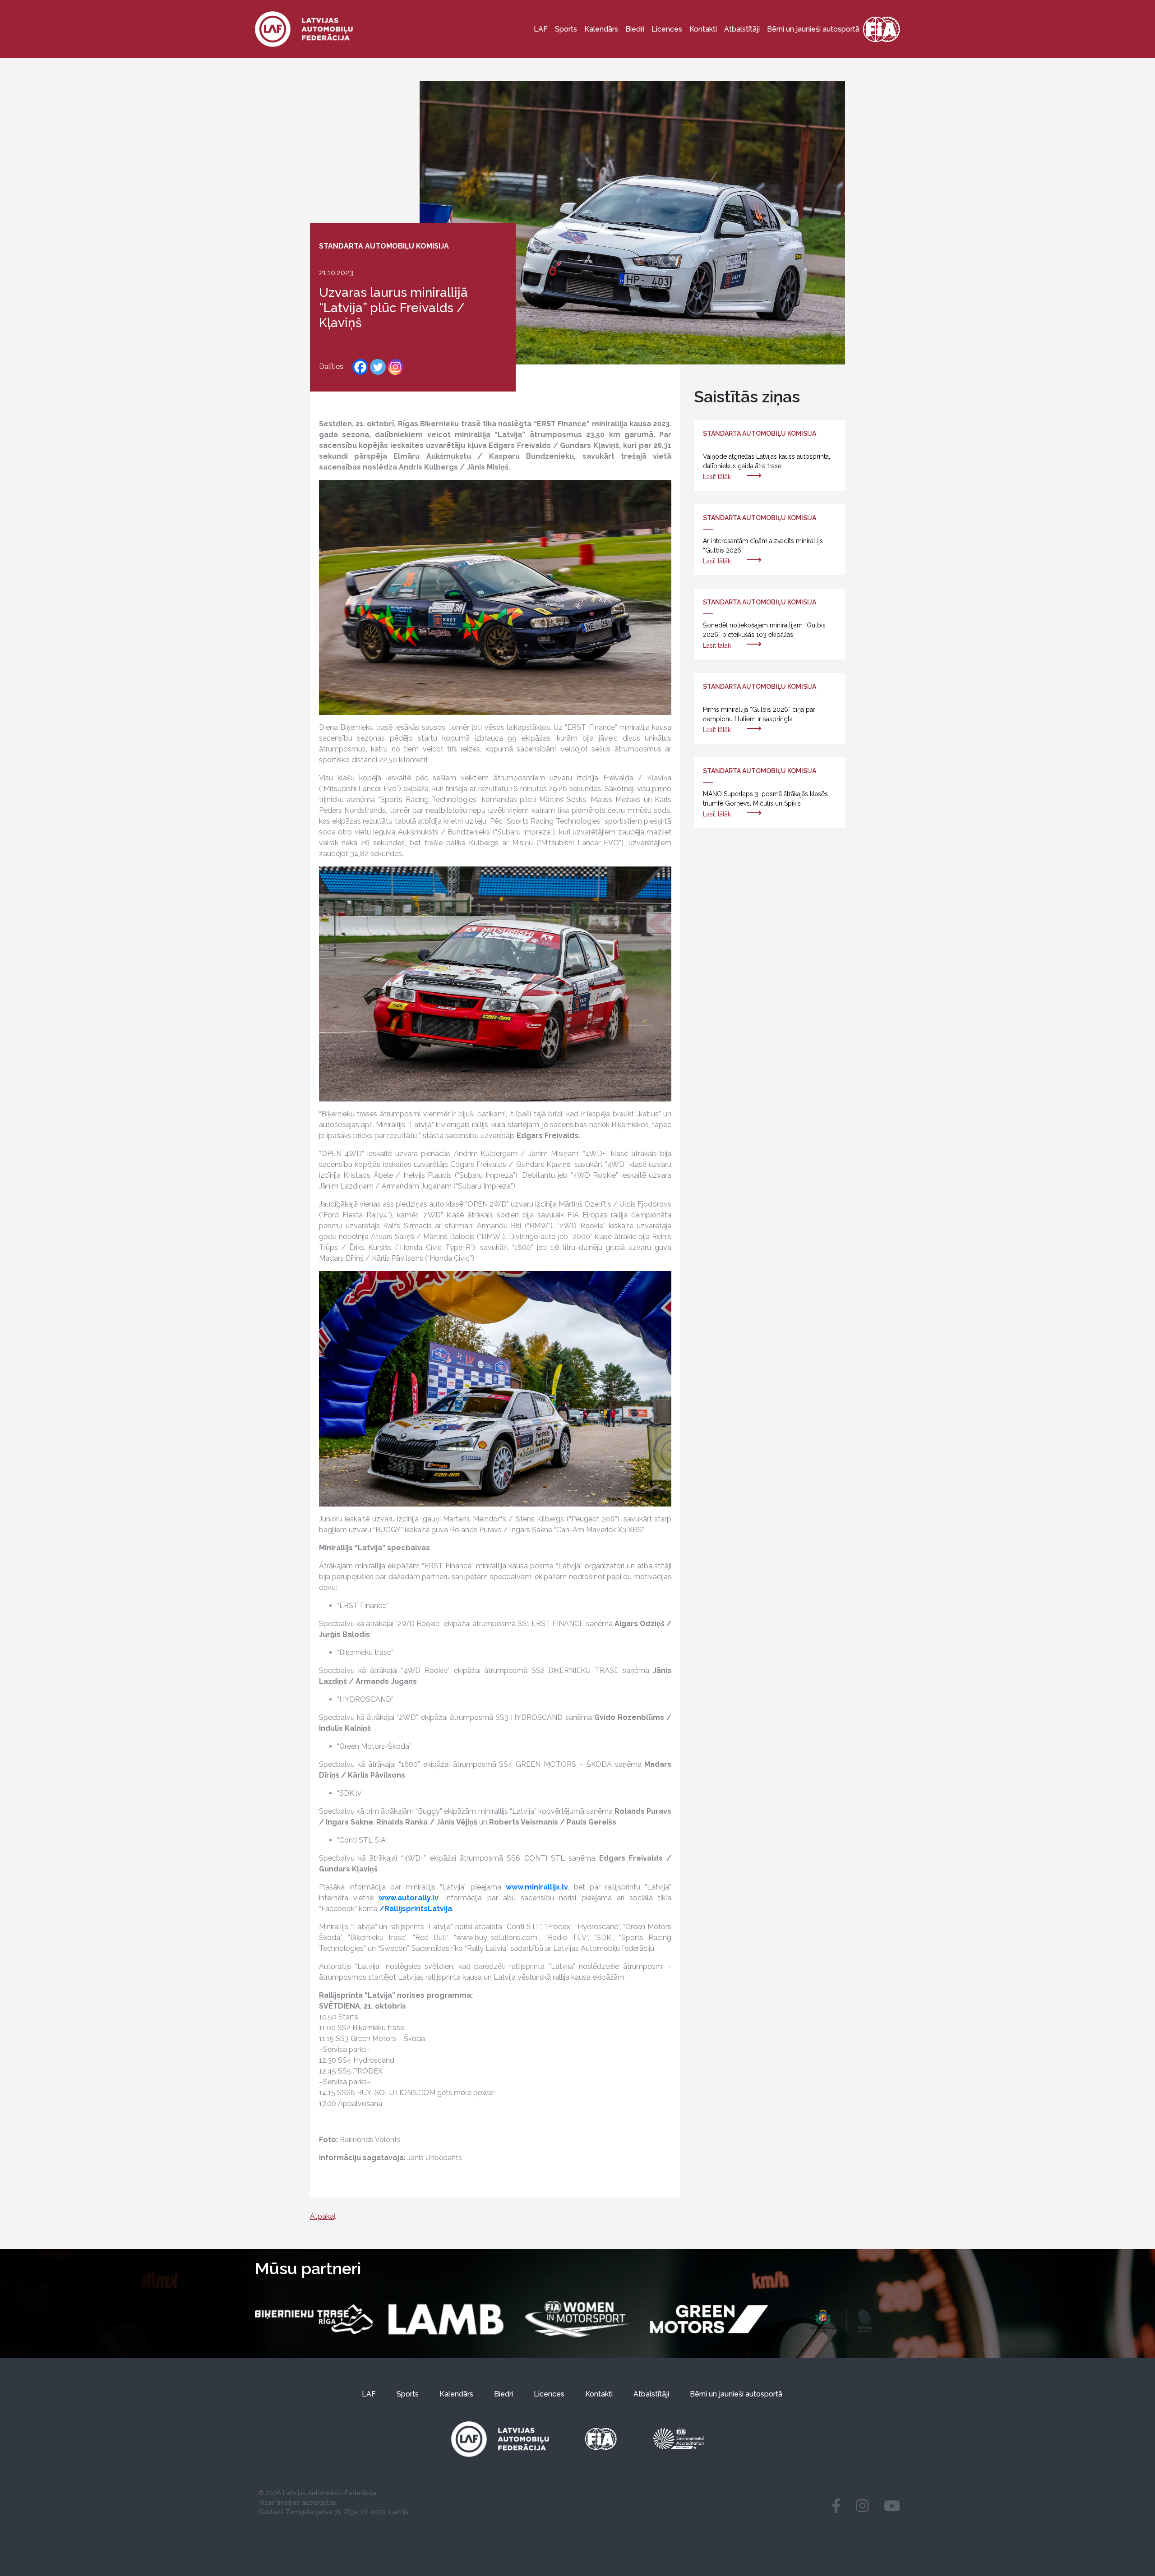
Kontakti (703, 29)
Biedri (635, 29)
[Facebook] (360, 367)
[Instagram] (395, 367)
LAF (541, 29)
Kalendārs (601, 29)
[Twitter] (378, 367)
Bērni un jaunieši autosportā (813, 29)
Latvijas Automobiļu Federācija (330, 2493)
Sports (566, 29)
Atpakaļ (323, 2216)
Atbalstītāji (742, 29)
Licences (667, 29)
